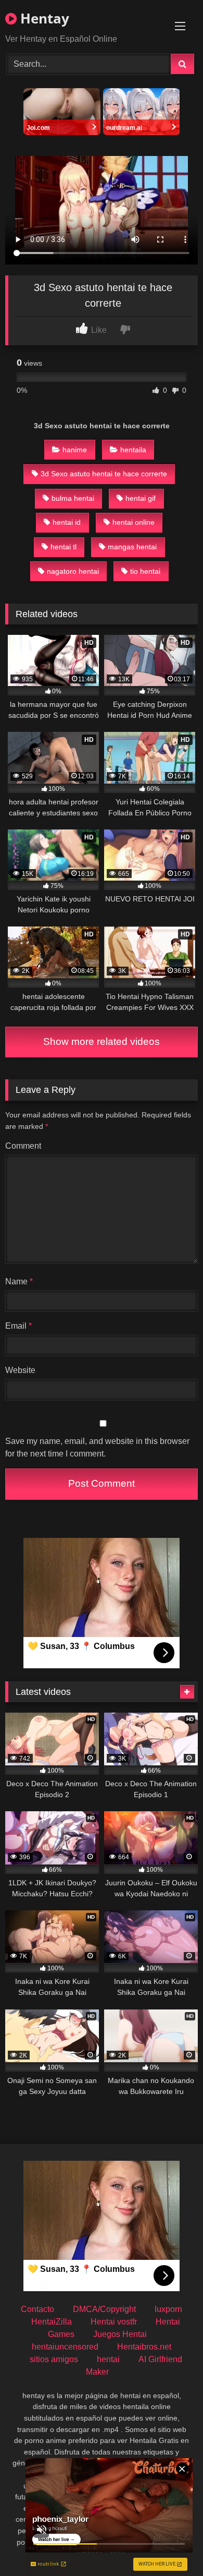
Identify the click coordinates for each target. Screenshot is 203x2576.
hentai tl (64, 547)
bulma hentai (73, 498)
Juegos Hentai (120, 2334)
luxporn (168, 2309)
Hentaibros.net (144, 2347)
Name (19, 1281)
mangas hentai (132, 547)
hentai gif (141, 498)
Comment (23, 1146)
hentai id (67, 522)
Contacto (37, 2309)
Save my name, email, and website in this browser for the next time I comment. (97, 1447)
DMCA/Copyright (104, 2309)
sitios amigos (54, 2359)
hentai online (134, 522)
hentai (108, 2359)
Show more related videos (102, 1042)
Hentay (43, 18)
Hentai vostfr (114, 2322)
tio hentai (145, 571)
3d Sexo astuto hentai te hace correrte (104, 474)
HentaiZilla (52, 2322)
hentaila (133, 450)
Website (20, 1370)
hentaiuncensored (65, 2347)
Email (18, 1326)
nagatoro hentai (73, 571)
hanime (75, 450)
